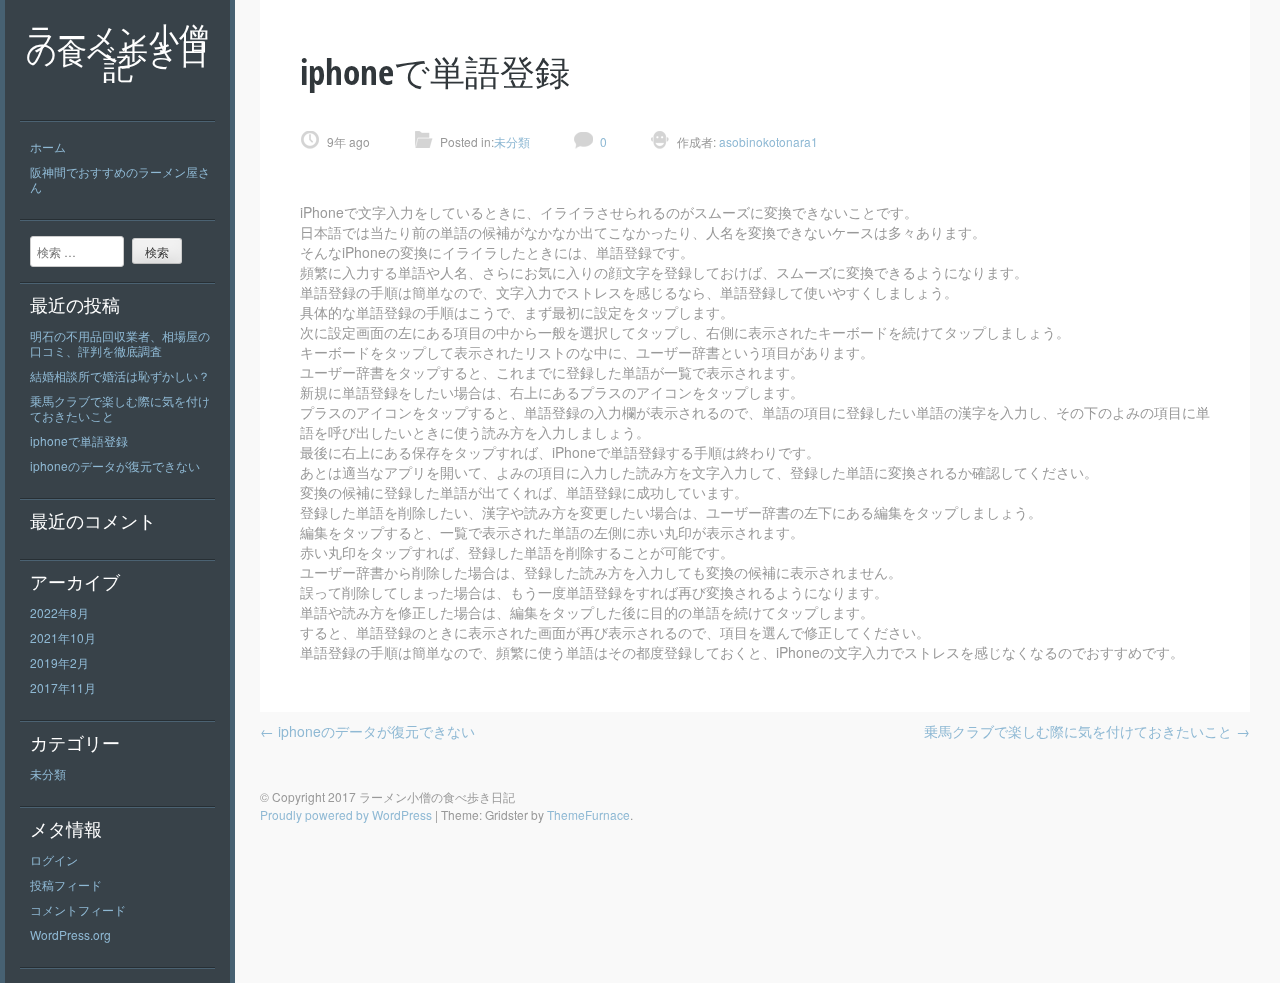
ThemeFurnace (588, 814)
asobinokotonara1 (767, 141)
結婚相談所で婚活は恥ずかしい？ (120, 375)
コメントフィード (78, 909)
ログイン (54, 859)
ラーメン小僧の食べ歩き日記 (117, 52)
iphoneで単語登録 (79, 440)
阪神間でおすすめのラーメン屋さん (120, 179)
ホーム (48, 146)
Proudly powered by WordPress (346, 814)
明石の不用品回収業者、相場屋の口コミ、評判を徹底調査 (120, 343)
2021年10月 (63, 637)
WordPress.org (70, 934)
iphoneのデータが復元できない (115, 465)
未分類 (48, 773)
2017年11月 (63, 687)
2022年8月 (59, 612)
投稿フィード (66, 884)
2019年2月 (59, 662)
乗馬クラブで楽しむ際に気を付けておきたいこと (120, 408)
